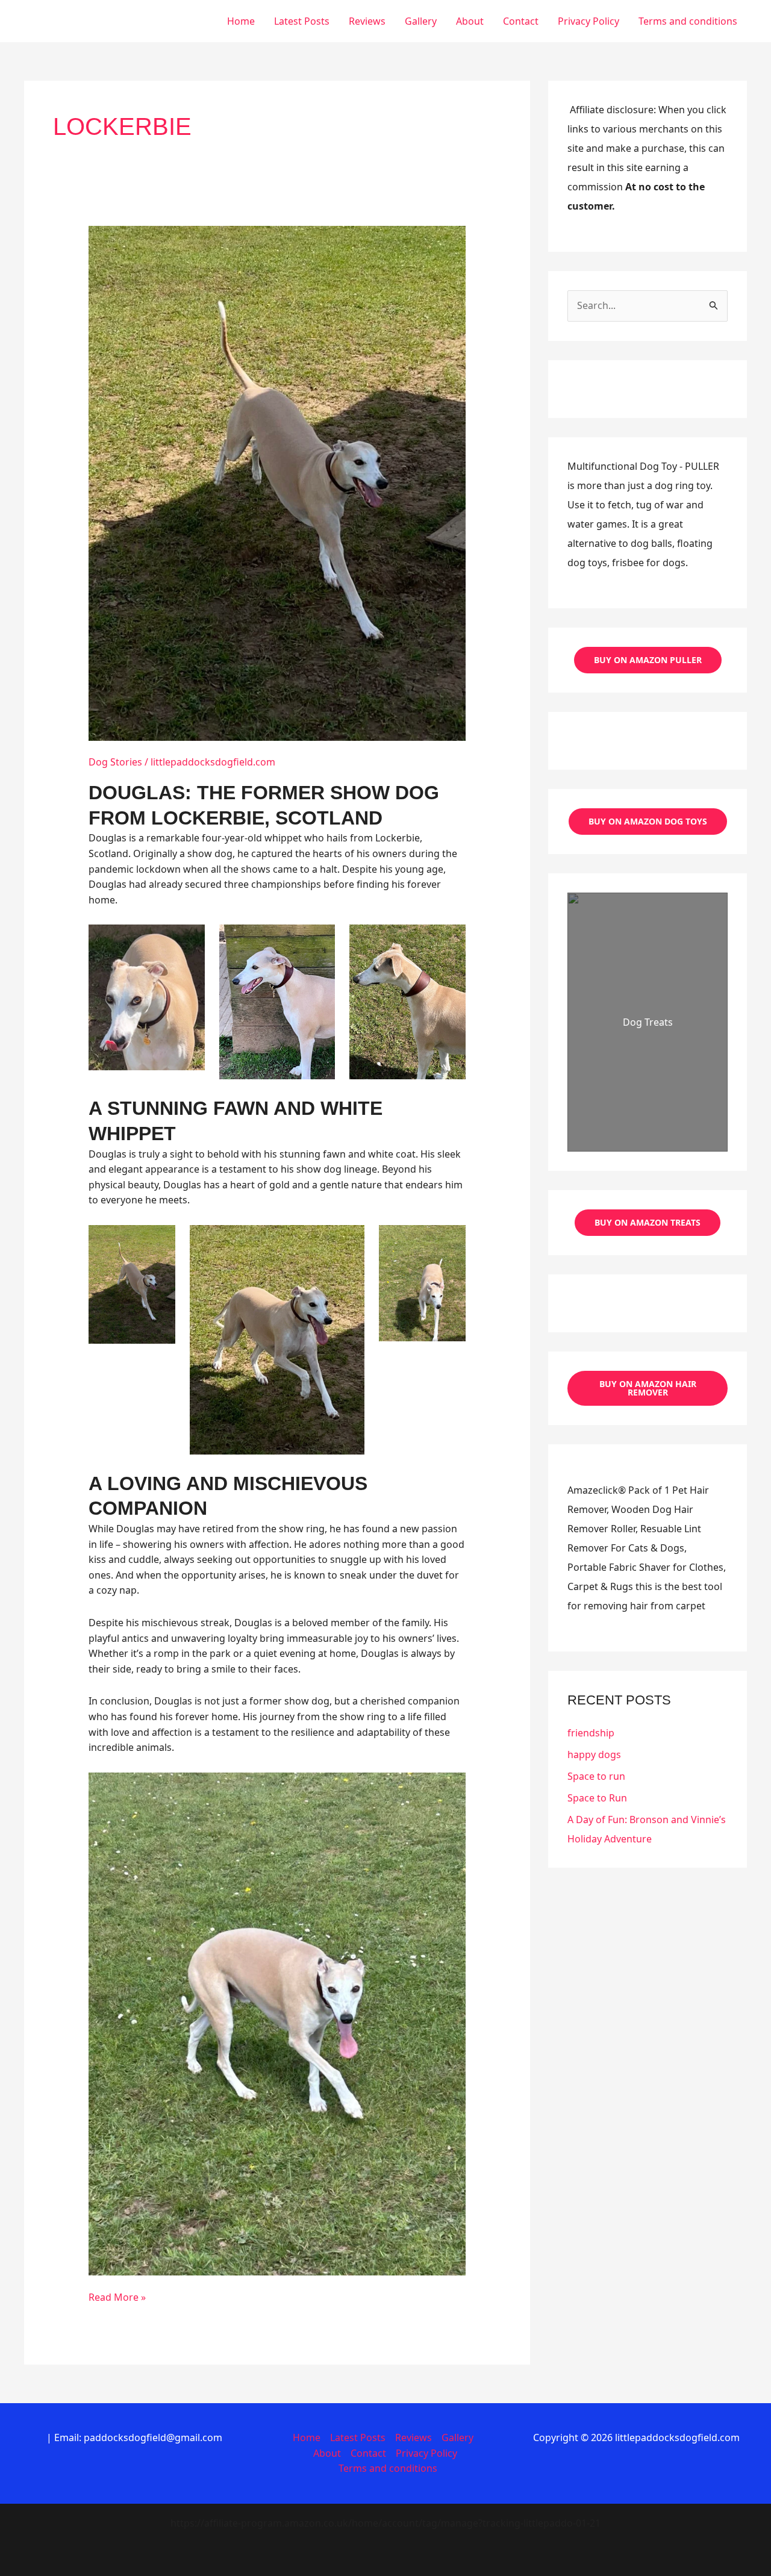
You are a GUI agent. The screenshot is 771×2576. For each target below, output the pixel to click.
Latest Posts (302, 21)
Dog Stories (115, 762)
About (470, 21)
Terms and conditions (688, 21)
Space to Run (597, 1798)
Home (241, 21)
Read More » (117, 2298)
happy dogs (594, 1754)
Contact (521, 21)
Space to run (596, 1776)
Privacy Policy (588, 21)
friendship (591, 1733)
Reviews (367, 21)
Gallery (421, 21)
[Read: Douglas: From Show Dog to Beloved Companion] (277, 482)
